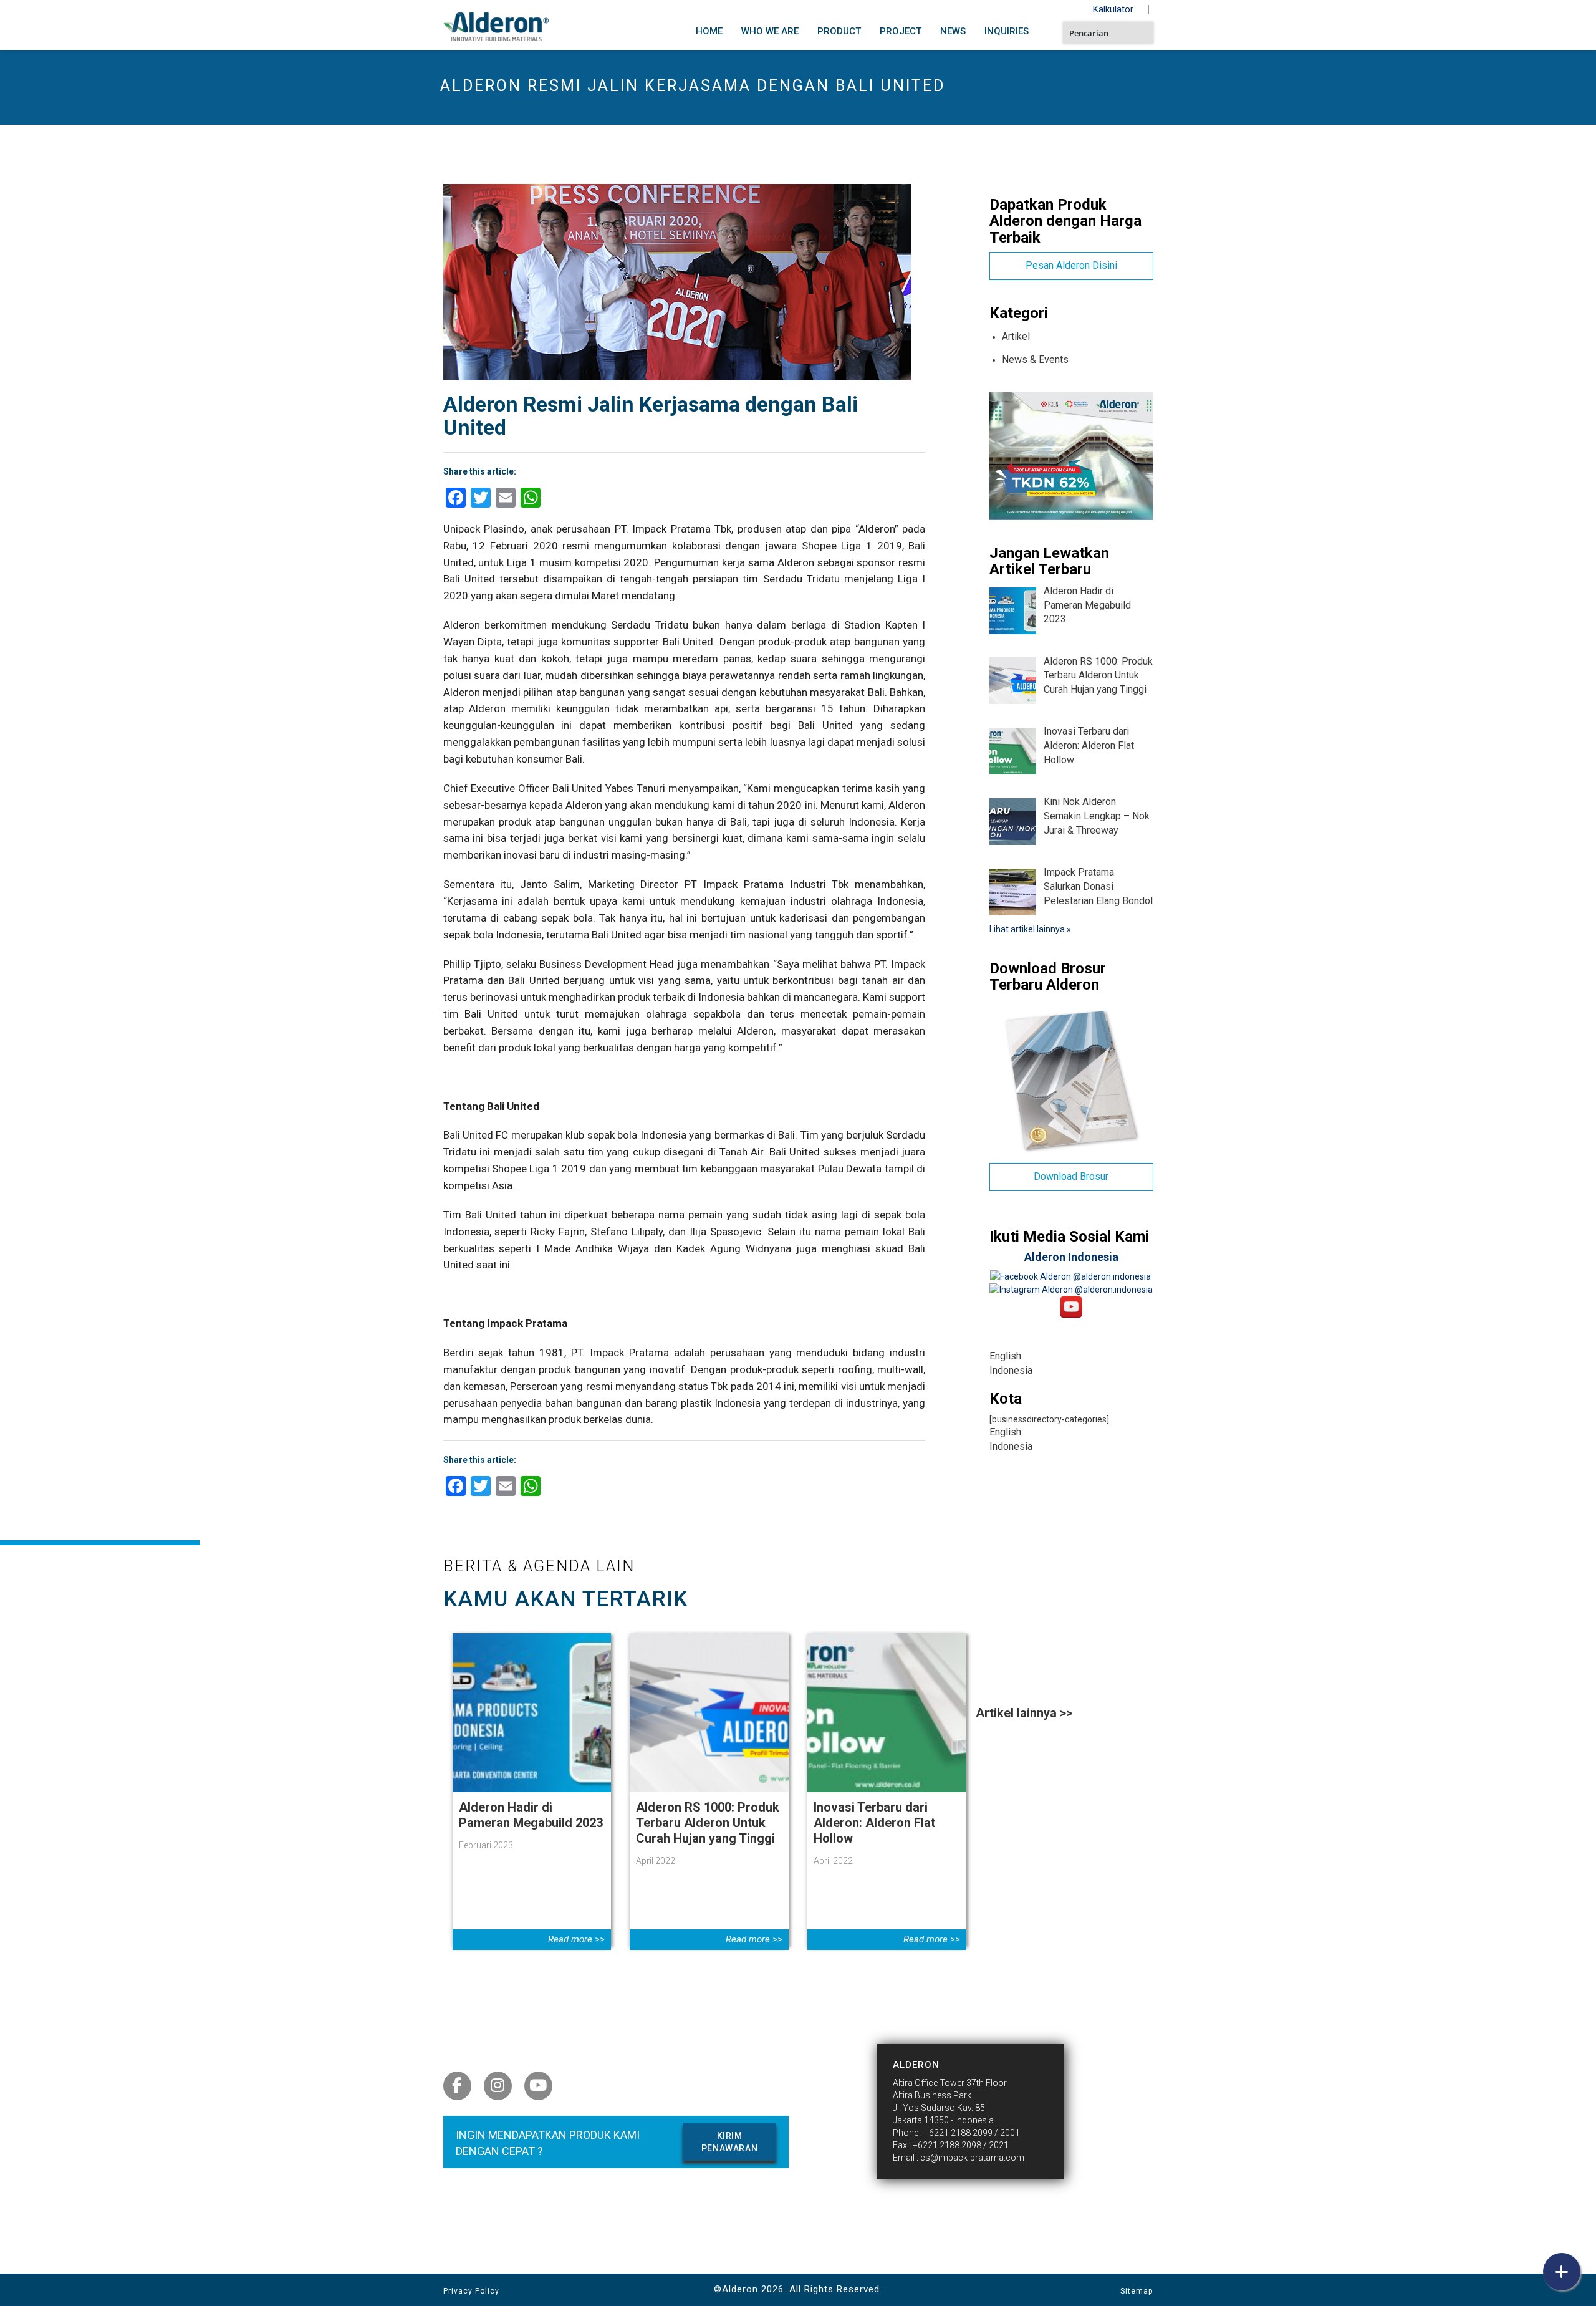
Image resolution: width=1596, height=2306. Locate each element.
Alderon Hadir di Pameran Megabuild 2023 (531, 1815)
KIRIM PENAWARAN (729, 2142)
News (953, 31)
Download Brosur (1071, 1176)
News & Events (1035, 359)
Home (709, 31)
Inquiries (1007, 31)
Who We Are (770, 31)
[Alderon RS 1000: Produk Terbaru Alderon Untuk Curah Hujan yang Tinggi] (709, 1712)
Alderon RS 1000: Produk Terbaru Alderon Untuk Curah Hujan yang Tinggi (708, 1823)
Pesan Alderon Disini (1071, 265)
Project (901, 31)
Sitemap (1137, 2291)
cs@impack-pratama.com (972, 2158)
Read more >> (576, 1939)
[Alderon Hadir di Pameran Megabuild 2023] (532, 1712)
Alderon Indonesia (1071, 1257)
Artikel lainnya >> (1024, 1713)
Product (839, 31)
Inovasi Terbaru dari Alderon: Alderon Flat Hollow (874, 1823)
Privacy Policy (471, 2291)
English (1005, 1356)
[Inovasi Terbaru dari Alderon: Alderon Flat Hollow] (887, 1712)
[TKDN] (1071, 455)
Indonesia (1011, 1370)
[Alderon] (496, 24)
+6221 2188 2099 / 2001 (972, 2133)
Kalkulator (1113, 9)
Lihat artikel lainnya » (1030, 929)
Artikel (1016, 336)
